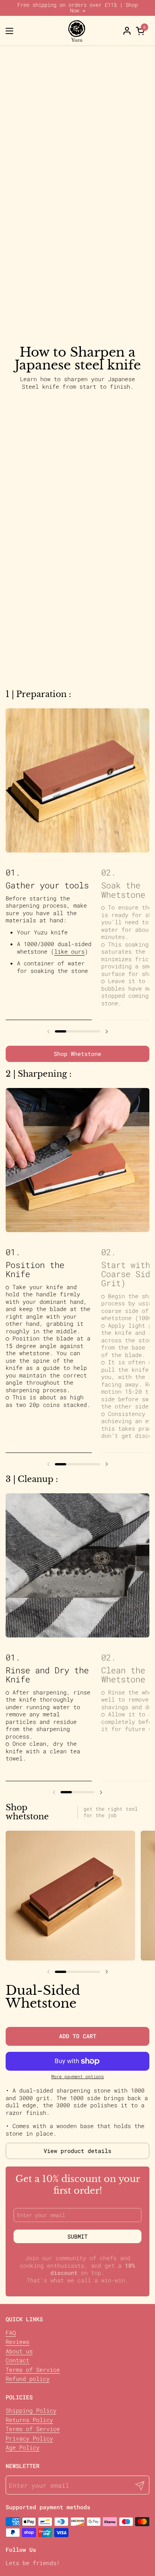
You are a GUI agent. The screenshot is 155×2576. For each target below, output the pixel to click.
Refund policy (28, 2379)
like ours (69, 951)
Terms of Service (33, 2370)
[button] (141, 31)
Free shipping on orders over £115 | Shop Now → (77, 8)
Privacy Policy (29, 2438)
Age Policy (23, 2447)
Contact (17, 2360)
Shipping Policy (31, 2410)
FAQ (11, 2333)
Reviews (17, 2342)
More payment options (77, 2077)
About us (19, 2351)
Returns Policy (29, 2420)
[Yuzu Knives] (77, 31)
